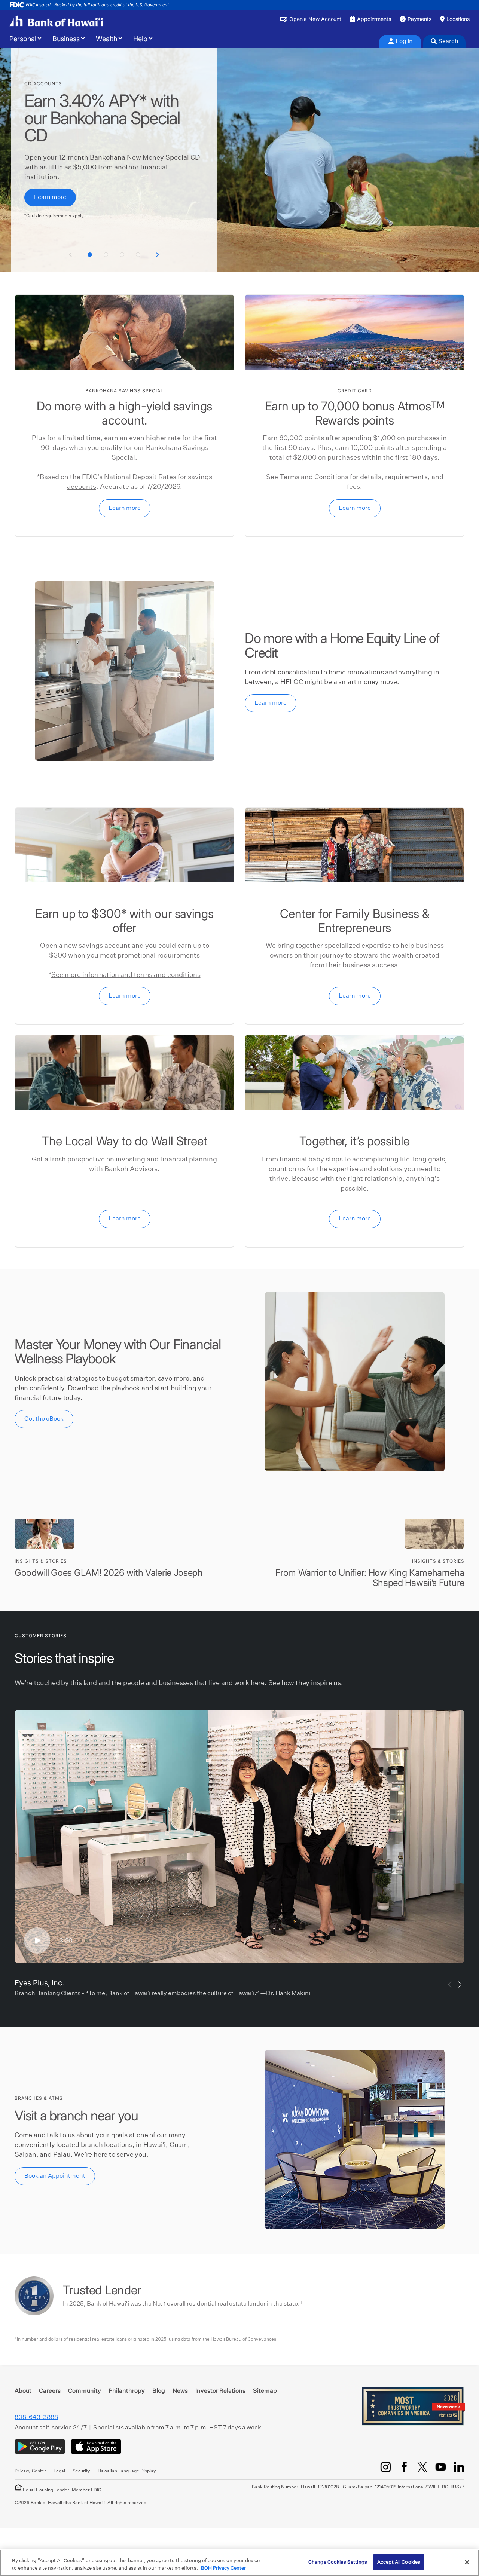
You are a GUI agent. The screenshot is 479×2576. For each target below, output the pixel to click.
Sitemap (265, 2391)
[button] (90, 255)
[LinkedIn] (459, 2467)
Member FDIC (86, 2490)
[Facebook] (404, 2467)
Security (81, 2471)
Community (85, 2391)
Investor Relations (220, 2391)
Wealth (106, 39)
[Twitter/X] (422, 2467)
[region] (239, 2563)
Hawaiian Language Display (127, 2471)
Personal (23, 39)
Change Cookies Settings (338, 2562)
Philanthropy (127, 2391)
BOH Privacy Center (223, 2568)
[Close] (467, 2562)
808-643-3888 (36, 2417)
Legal (59, 2471)
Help (140, 39)
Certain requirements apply (55, 216)
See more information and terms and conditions (126, 975)
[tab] (400, 41)
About (23, 2391)
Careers (50, 2391)
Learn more (50, 197)
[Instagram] (386, 2467)
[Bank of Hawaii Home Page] (56, 21)
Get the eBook (44, 1419)
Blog (159, 2391)
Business (66, 39)
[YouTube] (441, 2467)
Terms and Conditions (314, 477)
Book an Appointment (55, 2176)
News (180, 2391)
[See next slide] (157, 255)
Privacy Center (30, 2471)
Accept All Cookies (399, 2562)
